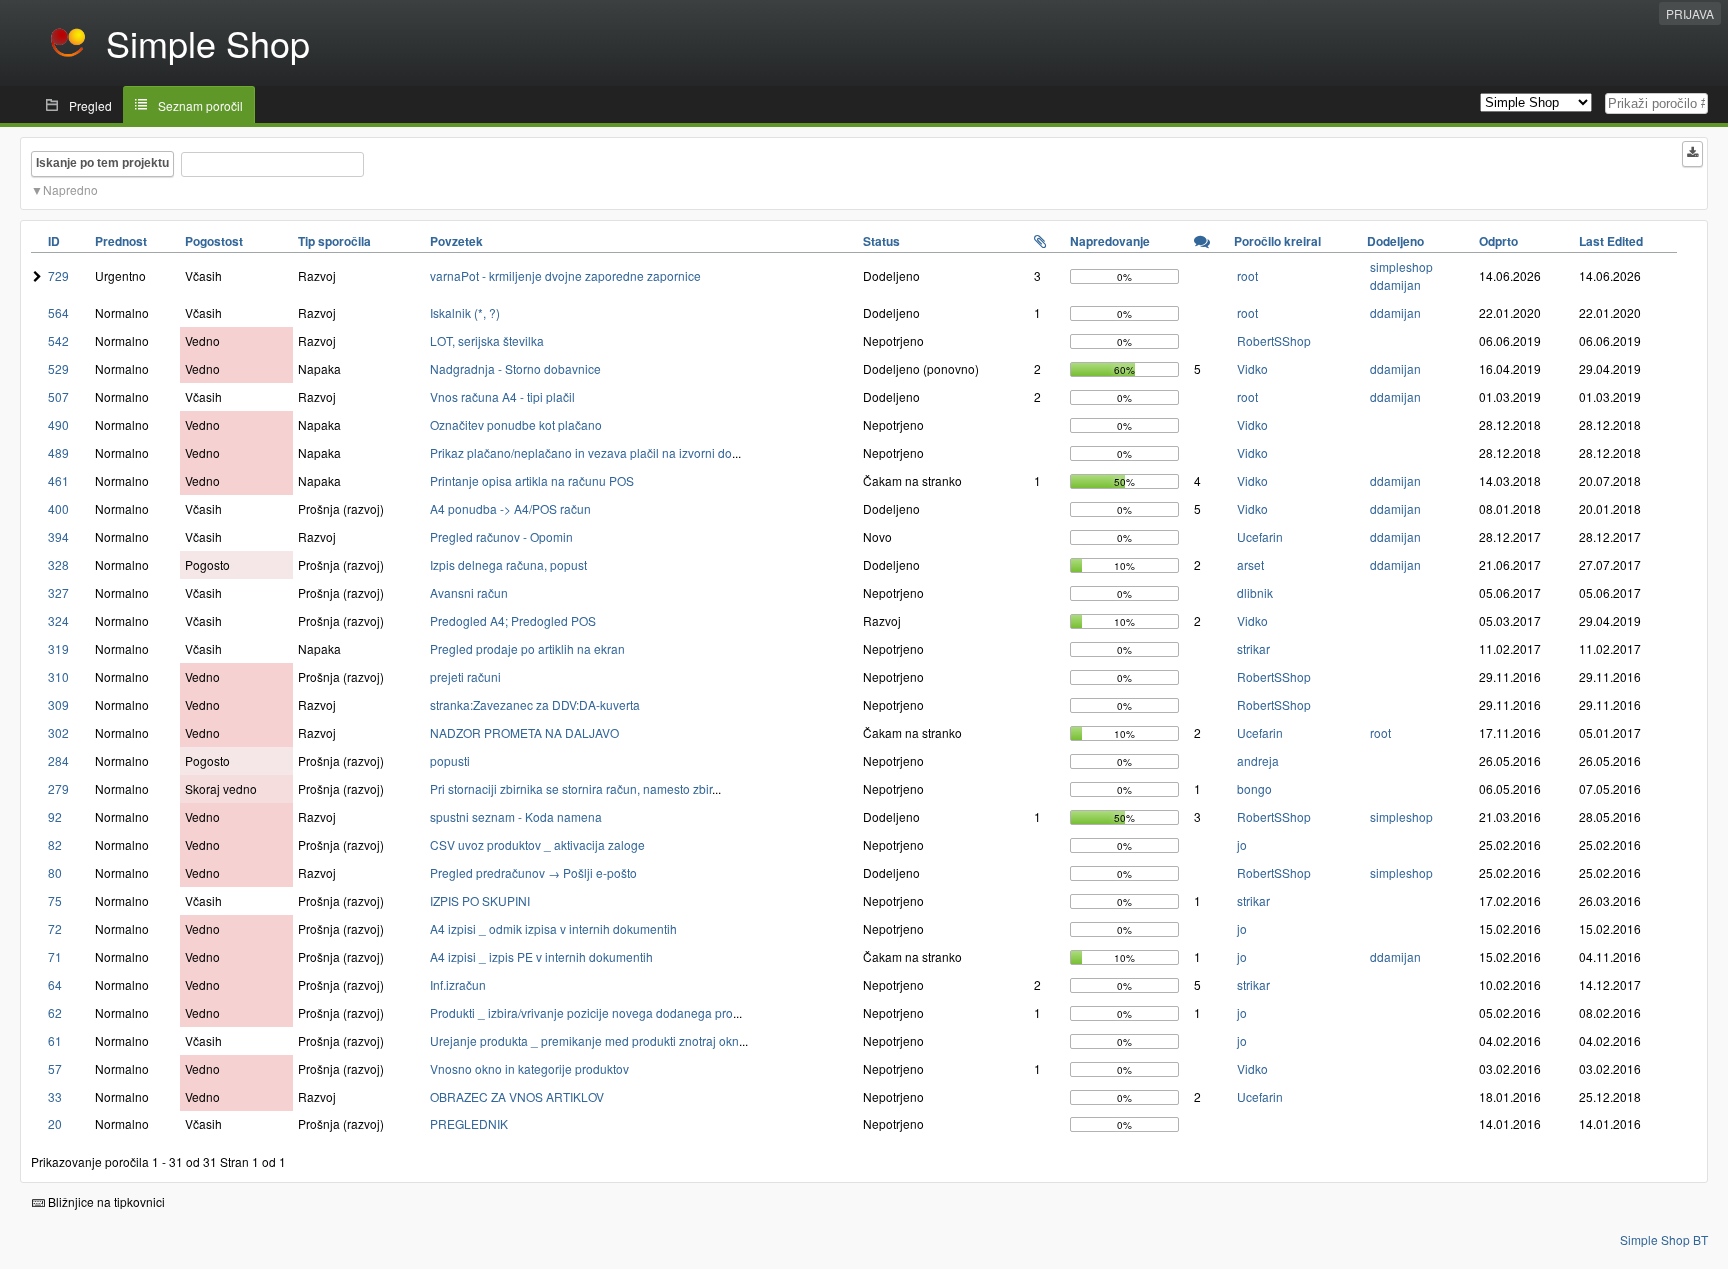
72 (55, 928)
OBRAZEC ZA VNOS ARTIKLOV (517, 1096)
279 (58, 788)
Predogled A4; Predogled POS (513, 620)
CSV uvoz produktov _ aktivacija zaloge (537, 844)
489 (58, 452)
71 (55, 956)
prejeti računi (465, 676)
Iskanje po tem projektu (102, 163)
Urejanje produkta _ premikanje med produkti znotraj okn (584, 1040)
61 (55, 1040)
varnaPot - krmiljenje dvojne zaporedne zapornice (565, 275)
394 (58, 536)
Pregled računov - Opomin (501, 536)
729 (58, 275)
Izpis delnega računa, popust (508, 564)
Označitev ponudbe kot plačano (516, 424)
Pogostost (214, 241)
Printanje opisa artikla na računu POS (532, 480)
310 (58, 676)
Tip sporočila (334, 241)
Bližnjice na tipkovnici (105, 1201)
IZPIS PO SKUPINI (480, 900)
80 (55, 872)
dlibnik (1255, 592)
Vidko (1252, 368)
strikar (1253, 648)
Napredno (70, 189)
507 (58, 396)
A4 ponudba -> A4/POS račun (510, 508)
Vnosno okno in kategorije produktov (529, 1068)
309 (58, 704)
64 (55, 984)
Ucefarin (1260, 536)
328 (58, 564)
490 (58, 424)
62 (55, 1012)
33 (55, 1096)
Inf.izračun (458, 984)
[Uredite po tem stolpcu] (1040, 241)
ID (54, 241)
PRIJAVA (1690, 13)
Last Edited (1611, 241)
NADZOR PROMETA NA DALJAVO (524, 732)
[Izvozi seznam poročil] (1692, 154)
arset (1250, 564)
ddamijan (1395, 284)
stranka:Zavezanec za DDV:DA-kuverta (535, 704)
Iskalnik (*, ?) (465, 312)
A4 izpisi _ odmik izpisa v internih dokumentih (553, 928)
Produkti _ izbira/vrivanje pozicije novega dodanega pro (581, 1012)
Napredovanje (1110, 241)
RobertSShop (1274, 340)
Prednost (121, 241)
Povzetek (456, 241)
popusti (450, 760)
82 (55, 844)
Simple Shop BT (1664, 1239)
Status (881, 241)
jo (1242, 844)
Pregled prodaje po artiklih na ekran (527, 648)
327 (58, 592)
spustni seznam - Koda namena (516, 816)
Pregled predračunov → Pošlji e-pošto (533, 872)
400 (58, 508)
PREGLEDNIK (469, 1123)
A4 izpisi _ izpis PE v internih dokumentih (541, 956)
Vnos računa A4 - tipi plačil (502, 396)
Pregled (90, 105)
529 (58, 368)
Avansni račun (469, 592)
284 (58, 760)
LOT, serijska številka (487, 340)
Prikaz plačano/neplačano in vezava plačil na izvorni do (581, 452)
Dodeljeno (1395, 241)
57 (55, 1068)
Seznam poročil (200, 105)
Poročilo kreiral (1277, 241)
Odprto (1498, 241)
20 (55, 1123)
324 (58, 620)
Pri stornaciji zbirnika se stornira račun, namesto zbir (571, 788)
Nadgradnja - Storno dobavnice (515, 368)
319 (58, 648)
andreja (1258, 760)
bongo (1254, 788)
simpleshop (1401, 266)
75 (55, 900)
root (1247, 275)
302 (58, 732)
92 (55, 816)
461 (58, 480)
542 (58, 340)
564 (58, 312)
